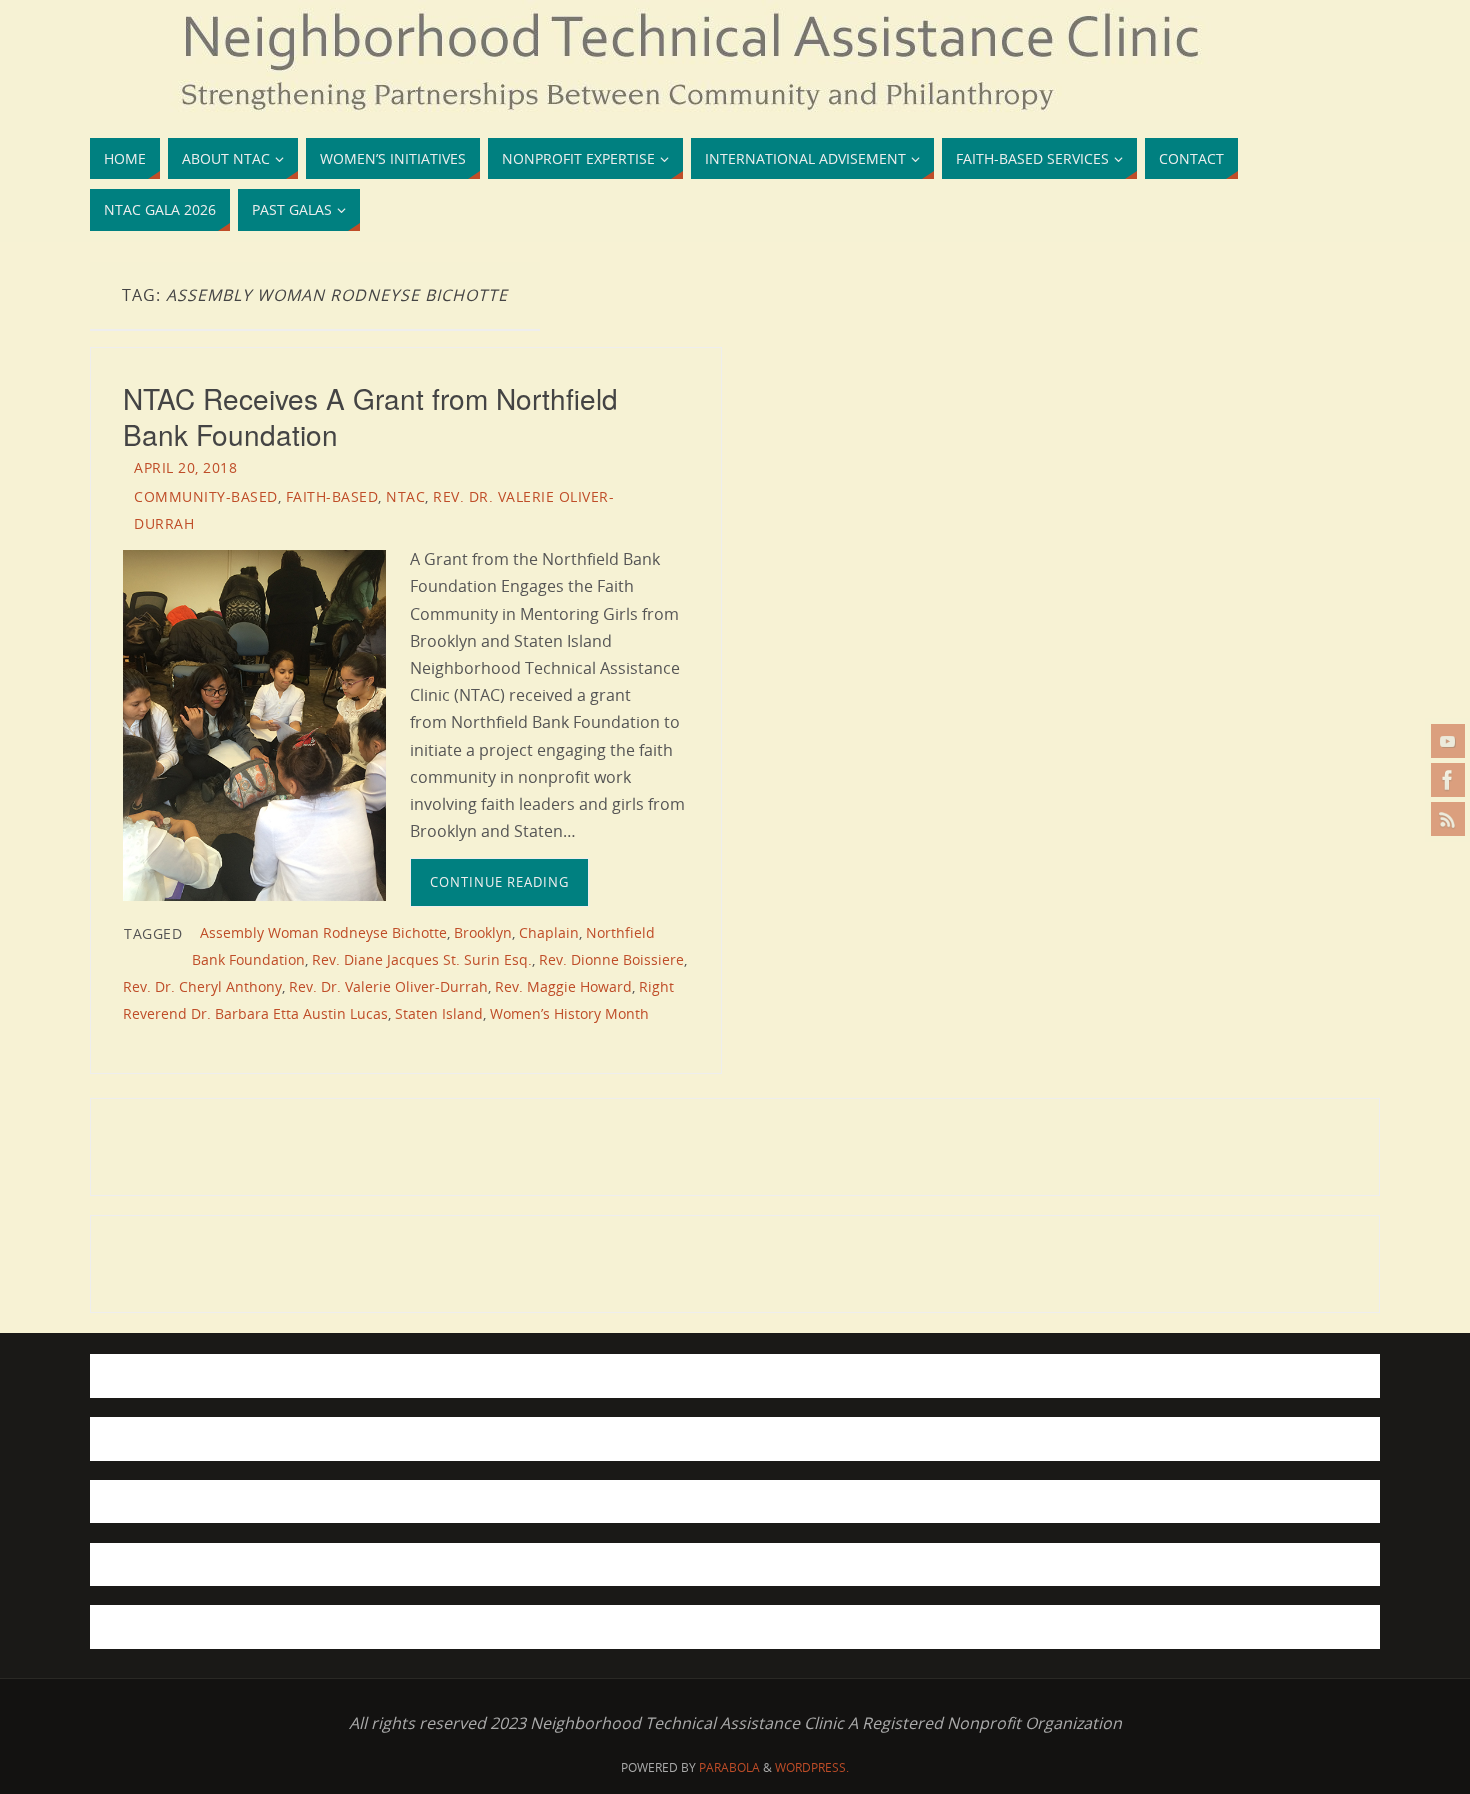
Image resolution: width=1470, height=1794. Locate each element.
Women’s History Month (569, 1013)
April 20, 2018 (185, 467)
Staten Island (439, 1013)
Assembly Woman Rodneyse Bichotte (323, 932)
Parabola (729, 1767)
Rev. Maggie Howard (563, 986)
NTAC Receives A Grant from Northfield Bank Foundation (370, 416)
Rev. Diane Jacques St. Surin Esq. (422, 959)
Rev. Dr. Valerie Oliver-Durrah (388, 986)
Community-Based (206, 496)
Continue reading (499, 882)
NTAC (405, 496)
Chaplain (549, 932)
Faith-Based (332, 496)
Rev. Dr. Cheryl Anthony (202, 986)
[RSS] (1448, 819)
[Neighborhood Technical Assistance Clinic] (1448, 780)
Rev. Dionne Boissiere (611, 959)
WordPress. (812, 1767)
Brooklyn (483, 932)
